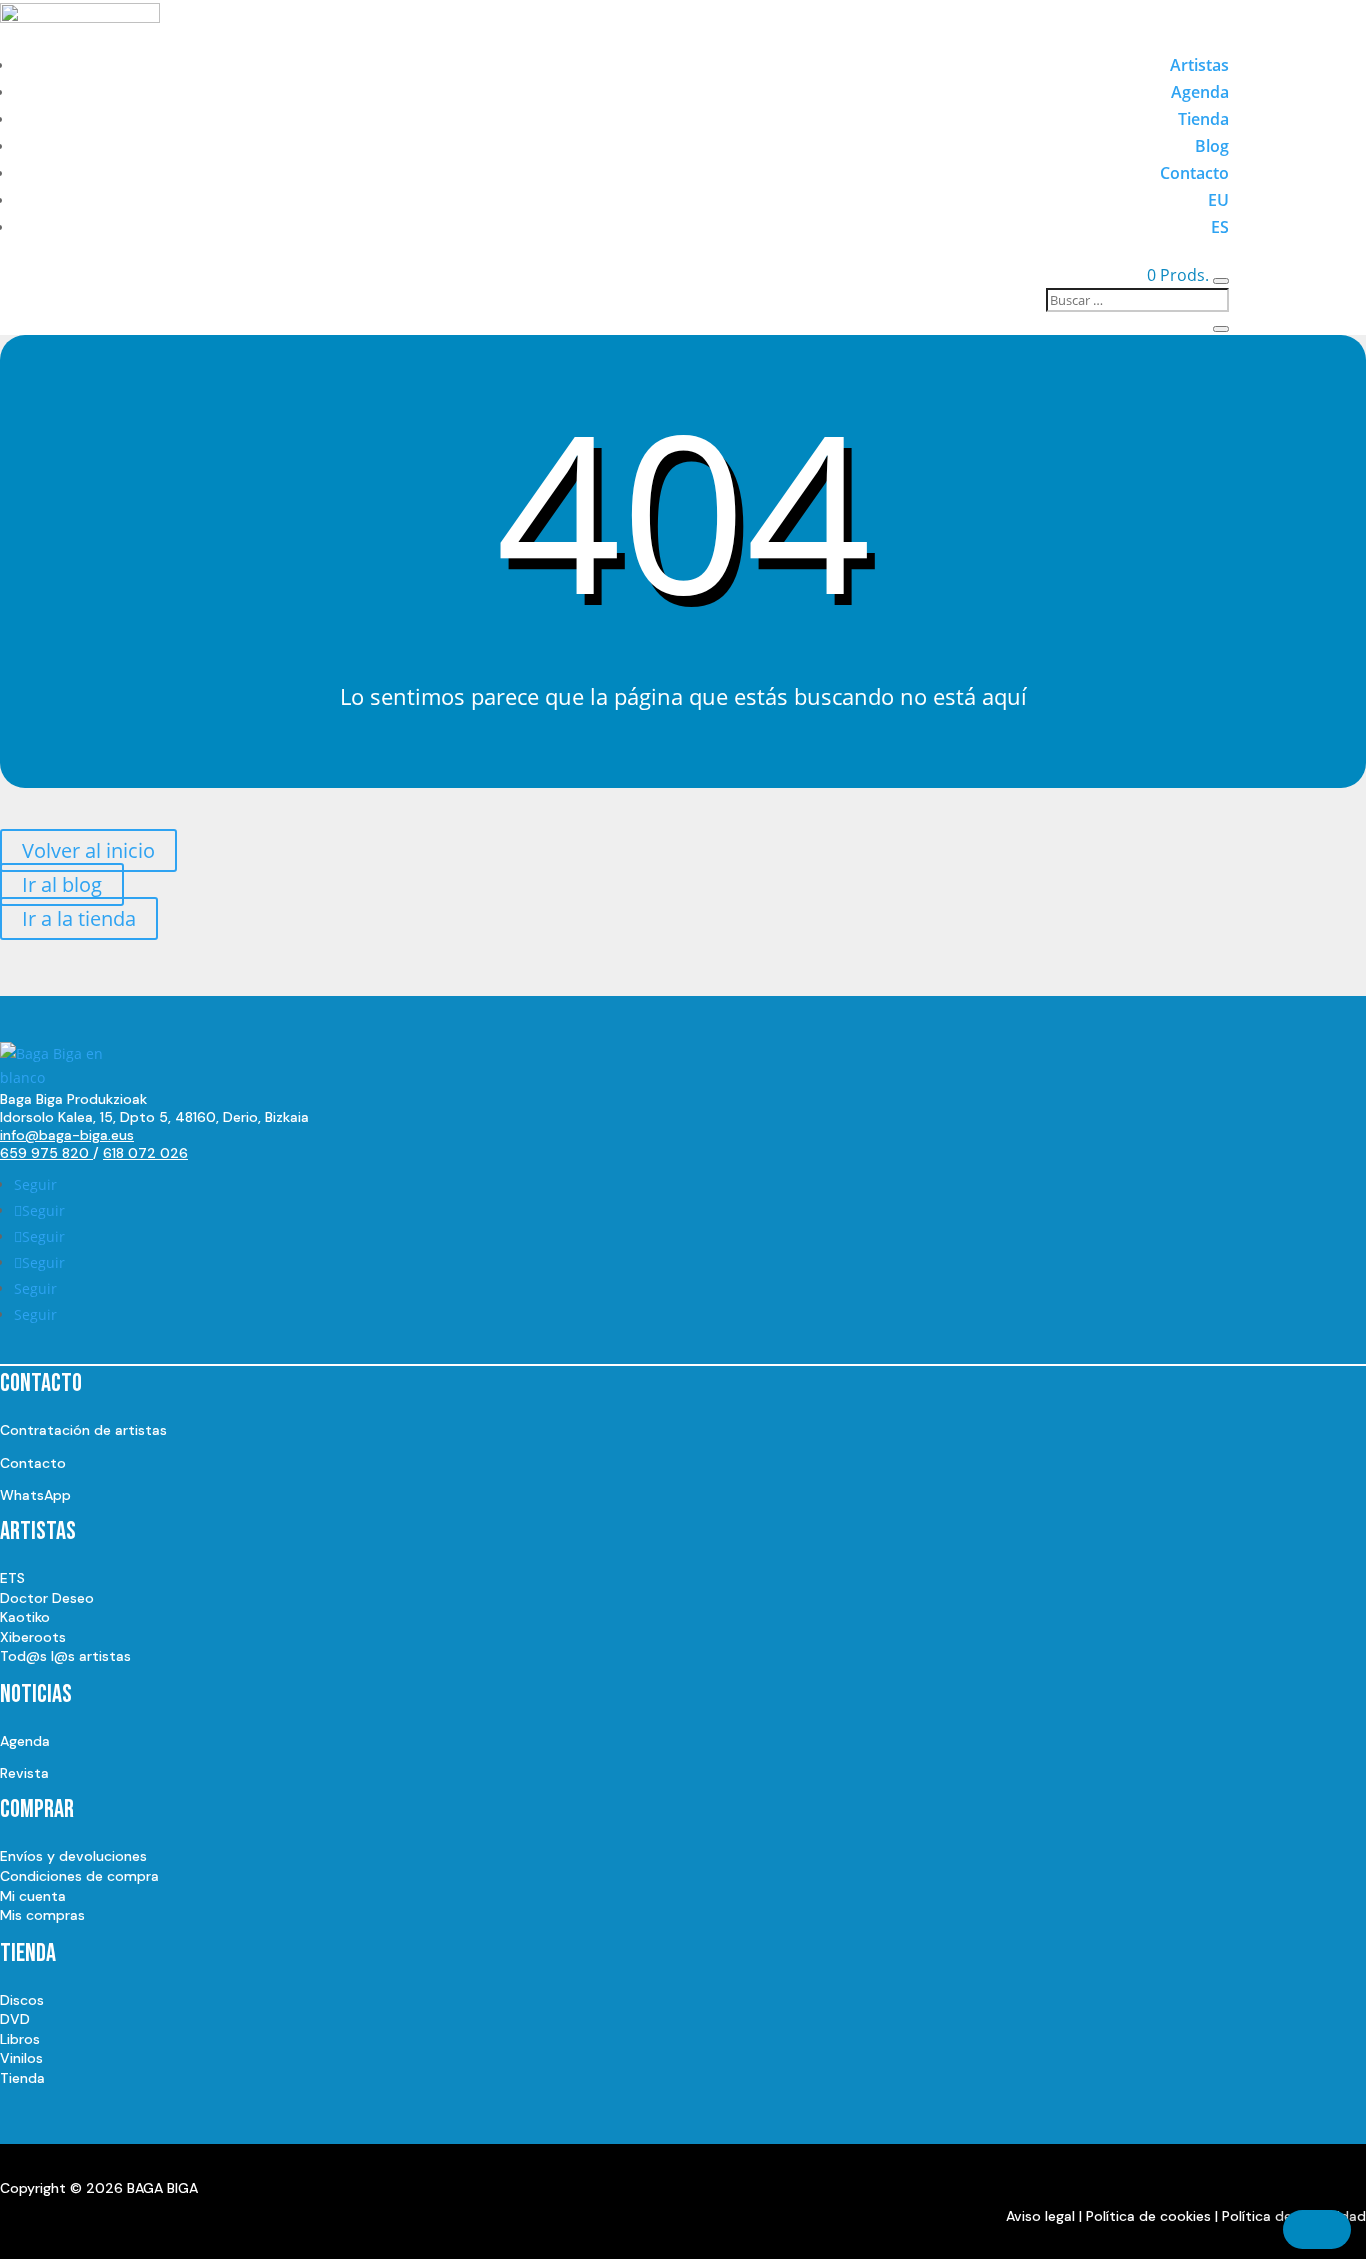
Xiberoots (33, 1637)
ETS (12, 1578)
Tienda (1203, 119)
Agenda (1200, 92)
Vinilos (21, 2058)
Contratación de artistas (83, 1430)
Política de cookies (1148, 2216)
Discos (22, 2000)
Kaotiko (25, 1617)
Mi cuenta (33, 1896)
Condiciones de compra (79, 1876)
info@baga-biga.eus (67, 1135)
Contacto (1194, 173)
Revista (24, 1773)
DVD (15, 2019)
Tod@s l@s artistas (65, 1656)
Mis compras (42, 1915)
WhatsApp (35, 1495)
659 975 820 (46, 1153)
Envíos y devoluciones (73, 1856)
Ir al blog (62, 884)
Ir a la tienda (79, 918)
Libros (20, 2039)
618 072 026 (145, 1153)
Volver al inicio (88, 850)
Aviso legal (1040, 2216)
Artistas (1199, 65)
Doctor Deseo (47, 1598)
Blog (1212, 146)
